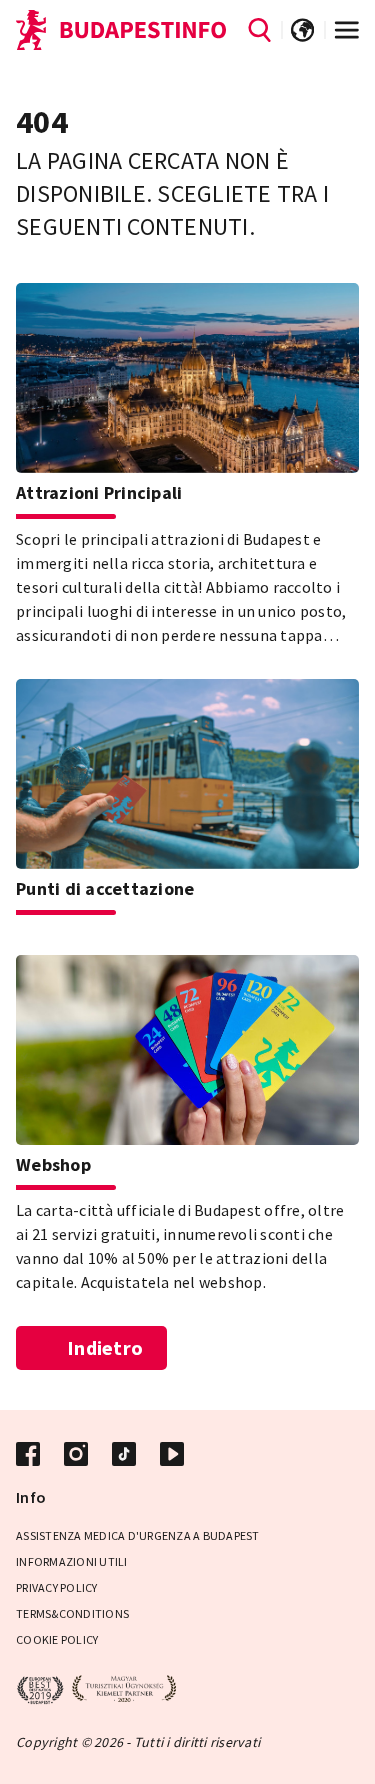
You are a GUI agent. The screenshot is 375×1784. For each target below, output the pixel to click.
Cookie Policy (57, 1639)
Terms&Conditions (72, 1613)
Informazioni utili (72, 1561)
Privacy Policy (57, 1587)
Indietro (105, 1347)
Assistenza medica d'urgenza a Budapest (138, 1535)
